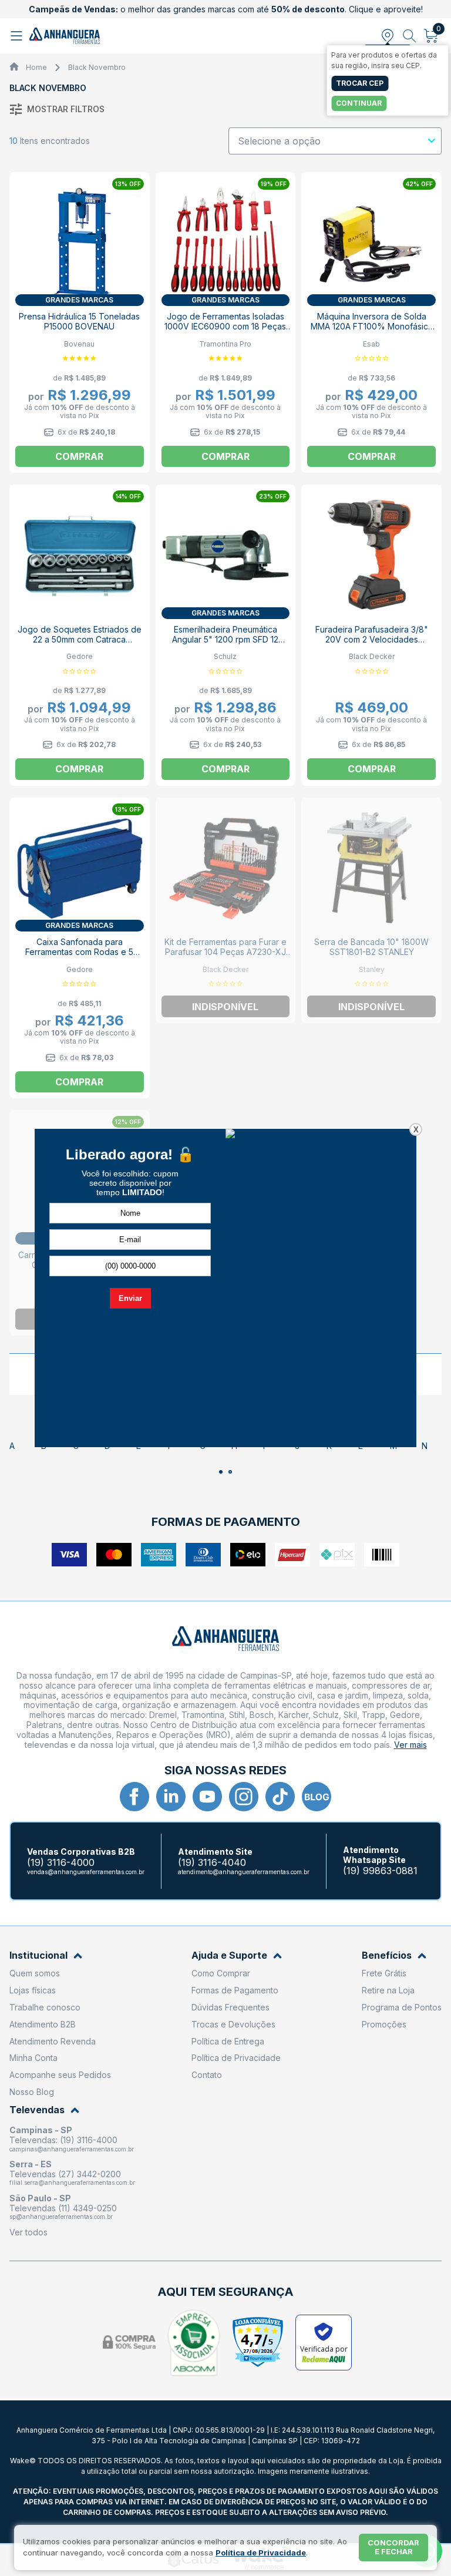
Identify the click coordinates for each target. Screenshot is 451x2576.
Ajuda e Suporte (229, 1955)
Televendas (37, 2110)
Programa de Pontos (402, 2007)
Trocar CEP (360, 83)
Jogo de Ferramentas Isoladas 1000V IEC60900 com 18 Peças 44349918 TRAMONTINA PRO (225, 326)
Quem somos (35, 1973)
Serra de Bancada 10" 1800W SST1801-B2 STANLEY (371, 947)
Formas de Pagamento (235, 1990)
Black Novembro (97, 67)
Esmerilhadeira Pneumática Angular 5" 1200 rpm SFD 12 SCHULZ (225, 639)
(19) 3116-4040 (212, 1863)
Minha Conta (33, 2058)
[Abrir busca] (410, 36)
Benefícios (387, 1955)
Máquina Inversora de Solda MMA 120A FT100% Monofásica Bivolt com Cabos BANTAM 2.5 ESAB (372, 331)
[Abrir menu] (18, 36)
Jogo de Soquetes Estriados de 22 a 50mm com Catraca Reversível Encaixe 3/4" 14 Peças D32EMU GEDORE (80, 644)
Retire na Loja (388, 1990)
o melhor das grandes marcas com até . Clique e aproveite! (226, 9)
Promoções (384, 2024)
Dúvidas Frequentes (230, 2007)
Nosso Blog (32, 2092)
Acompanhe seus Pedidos (60, 2075)
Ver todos (28, 2232)
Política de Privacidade (236, 2058)
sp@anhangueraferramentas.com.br (61, 2217)
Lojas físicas (33, 1990)
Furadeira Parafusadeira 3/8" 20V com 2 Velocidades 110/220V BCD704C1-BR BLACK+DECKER (372, 644)
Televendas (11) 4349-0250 (63, 2208)
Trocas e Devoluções (233, 2024)
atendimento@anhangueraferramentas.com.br (244, 1872)
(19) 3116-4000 (61, 1863)
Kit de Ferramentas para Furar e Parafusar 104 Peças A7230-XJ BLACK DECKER (225, 952)
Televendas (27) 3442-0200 (65, 2174)
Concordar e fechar (393, 2547)
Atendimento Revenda (53, 2041)
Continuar (359, 103)
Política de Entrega (228, 2041)
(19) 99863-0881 (380, 1871)
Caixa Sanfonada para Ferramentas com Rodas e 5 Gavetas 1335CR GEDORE (79, 952)
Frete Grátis (384, 1973)
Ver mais (410, 1745)
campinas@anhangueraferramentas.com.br (72, 2149)
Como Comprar (221, 1973)
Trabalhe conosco (45, 2007)
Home (36, 67)
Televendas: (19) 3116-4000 (63, 2140)
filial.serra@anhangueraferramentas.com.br (72, 2182)
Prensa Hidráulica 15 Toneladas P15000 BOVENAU (79, 321)
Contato (207, 2075)
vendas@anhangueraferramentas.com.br (86, 1872)
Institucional (38, 1955)
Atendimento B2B (43, 2024)
